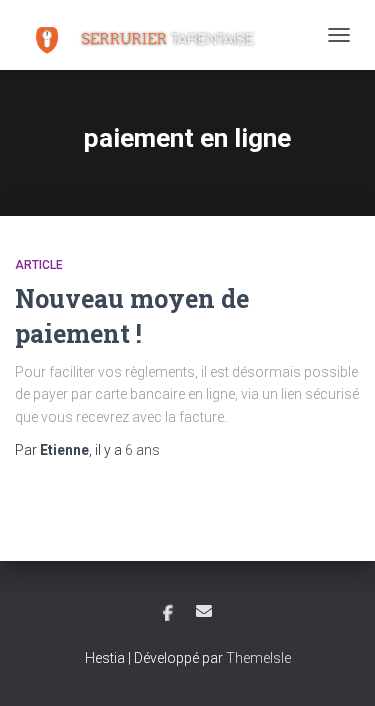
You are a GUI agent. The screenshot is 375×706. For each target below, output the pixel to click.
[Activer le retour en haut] (335, 666)
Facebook (168, 614)
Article (39, 265)
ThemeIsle (258, 658)
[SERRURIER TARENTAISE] (146, 35)
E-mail (204, 611)
